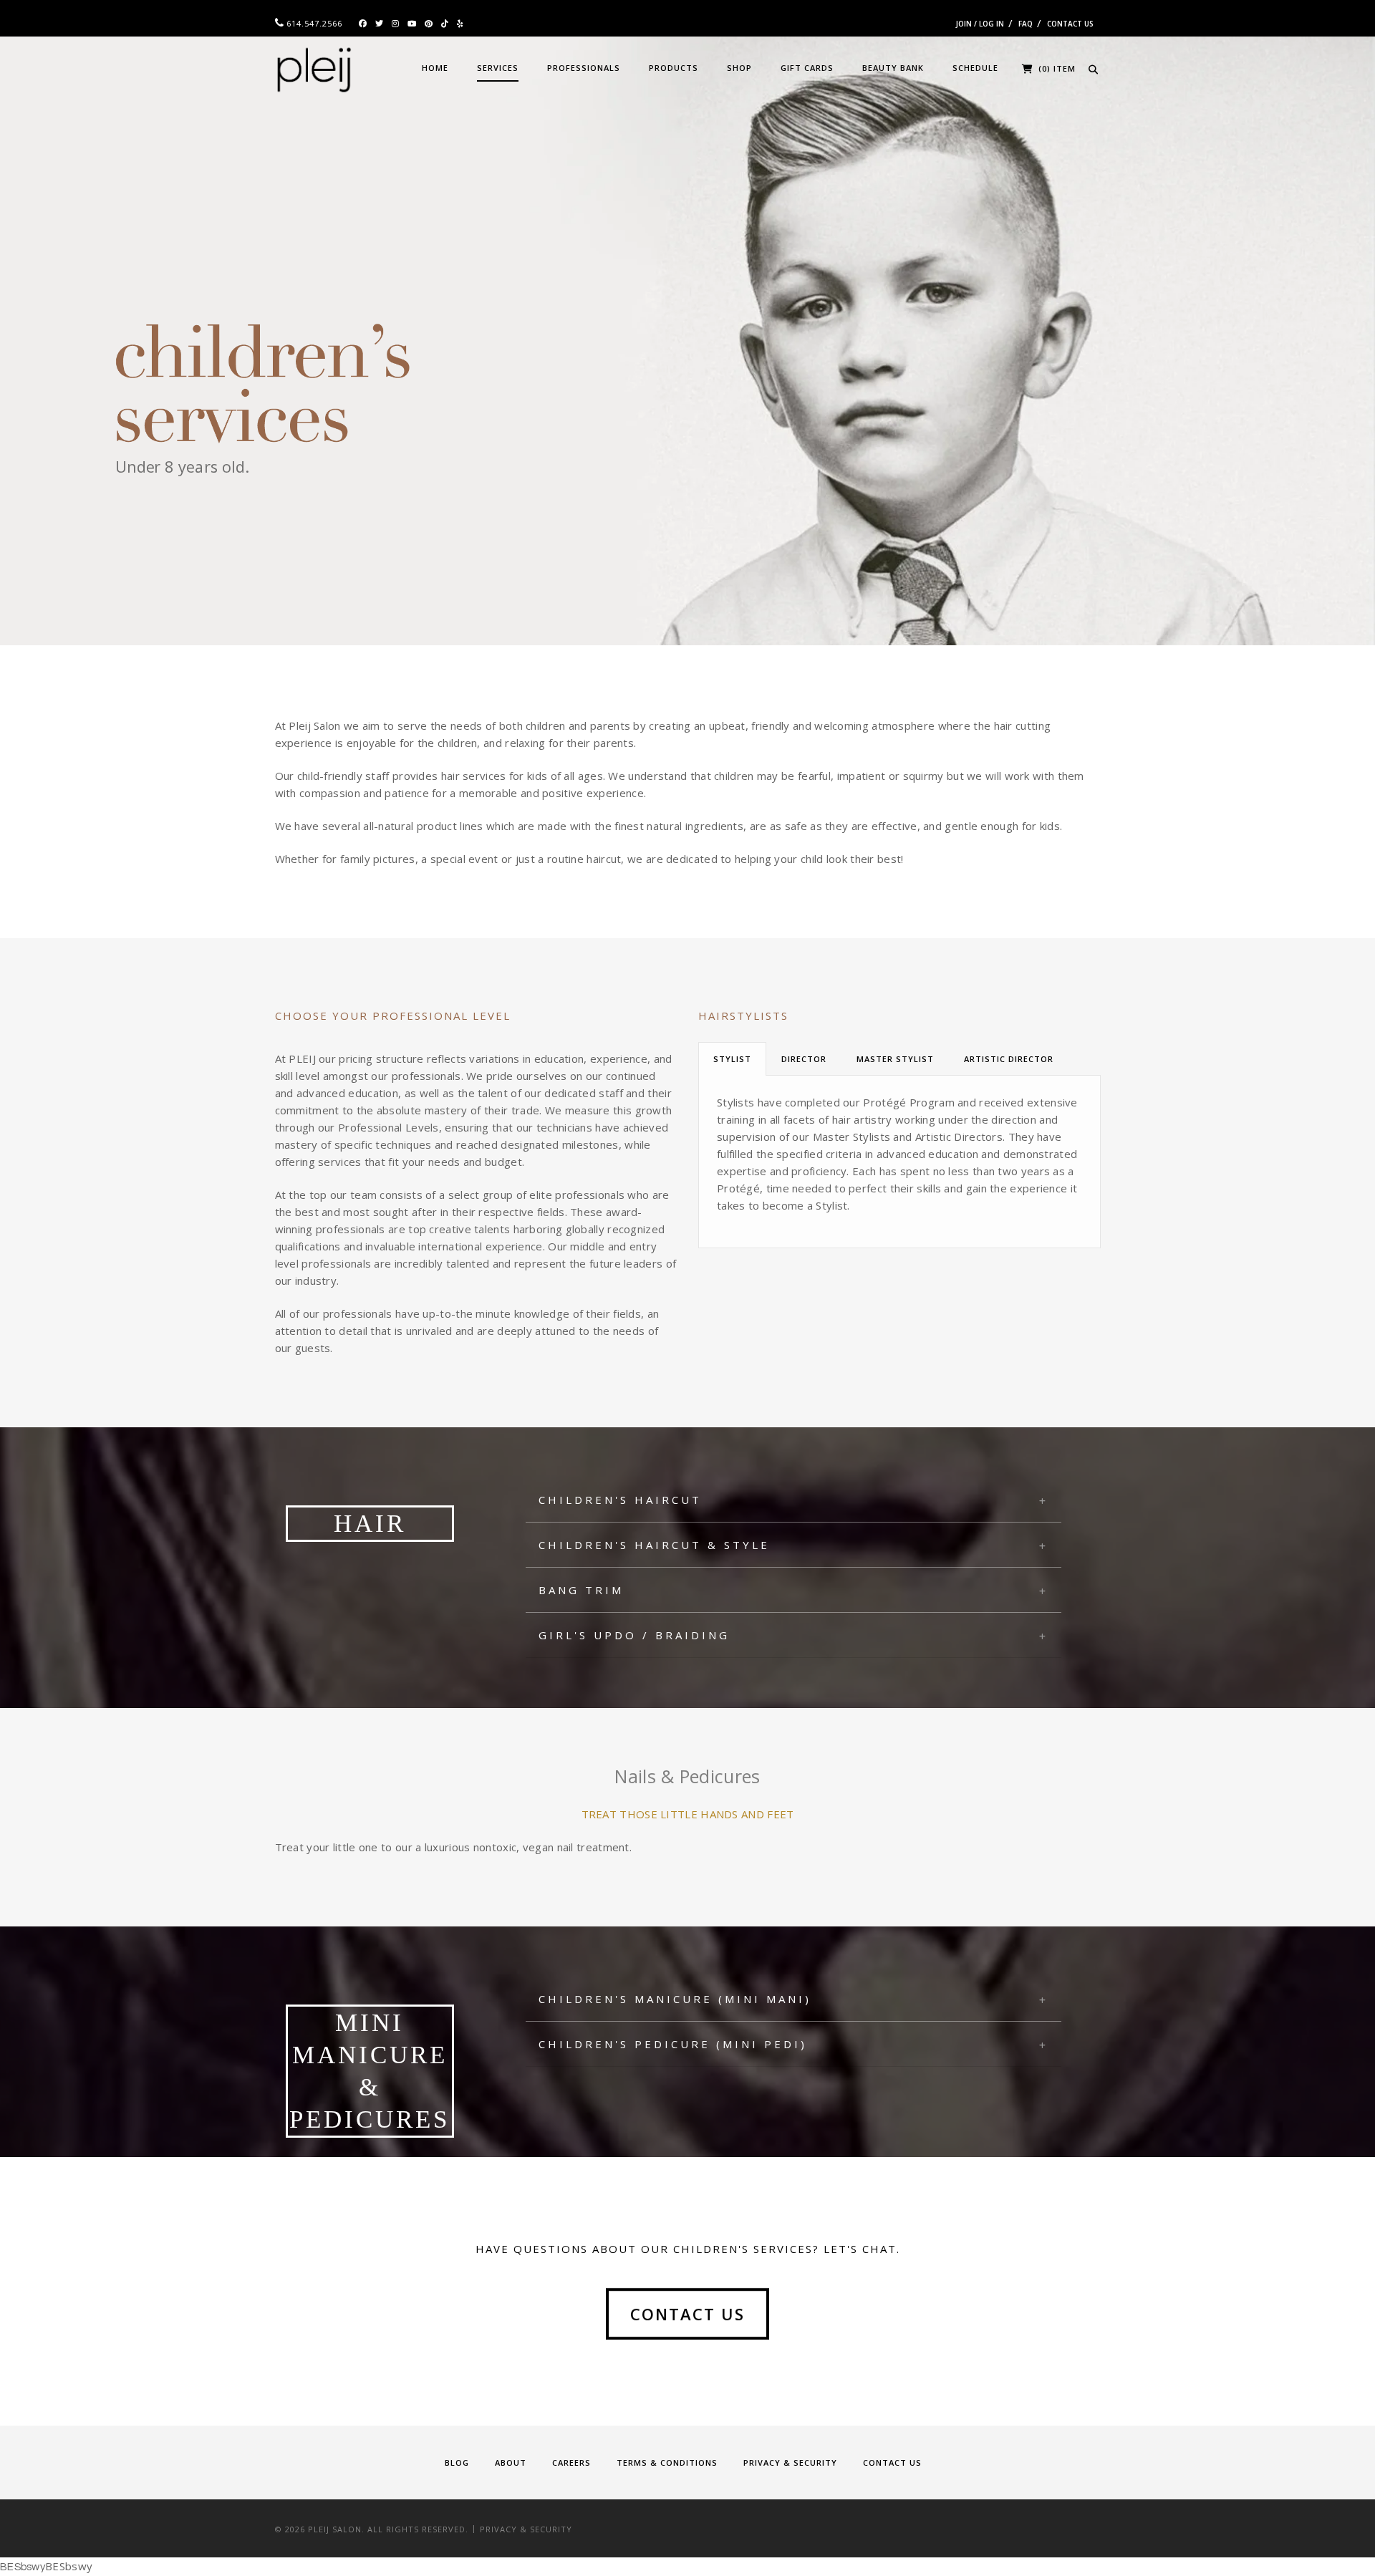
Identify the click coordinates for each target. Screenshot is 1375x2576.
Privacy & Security (790, 2462)
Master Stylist (895, 1059)
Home (435, 68)
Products (674, 68)
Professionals (584, 68)
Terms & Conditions (667, 2462)
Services (498, 68)
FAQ (1026, 24)
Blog (457, 2462)
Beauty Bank (893, 68)
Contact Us (1070, 24)
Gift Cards (807, 68)
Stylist (732, 1059)
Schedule (975, 68)
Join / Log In (980, 24)
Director (804, 1059)
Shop (739, 68)
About (511, 2462)
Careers (571, 2462)
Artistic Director (1009, 1059)
